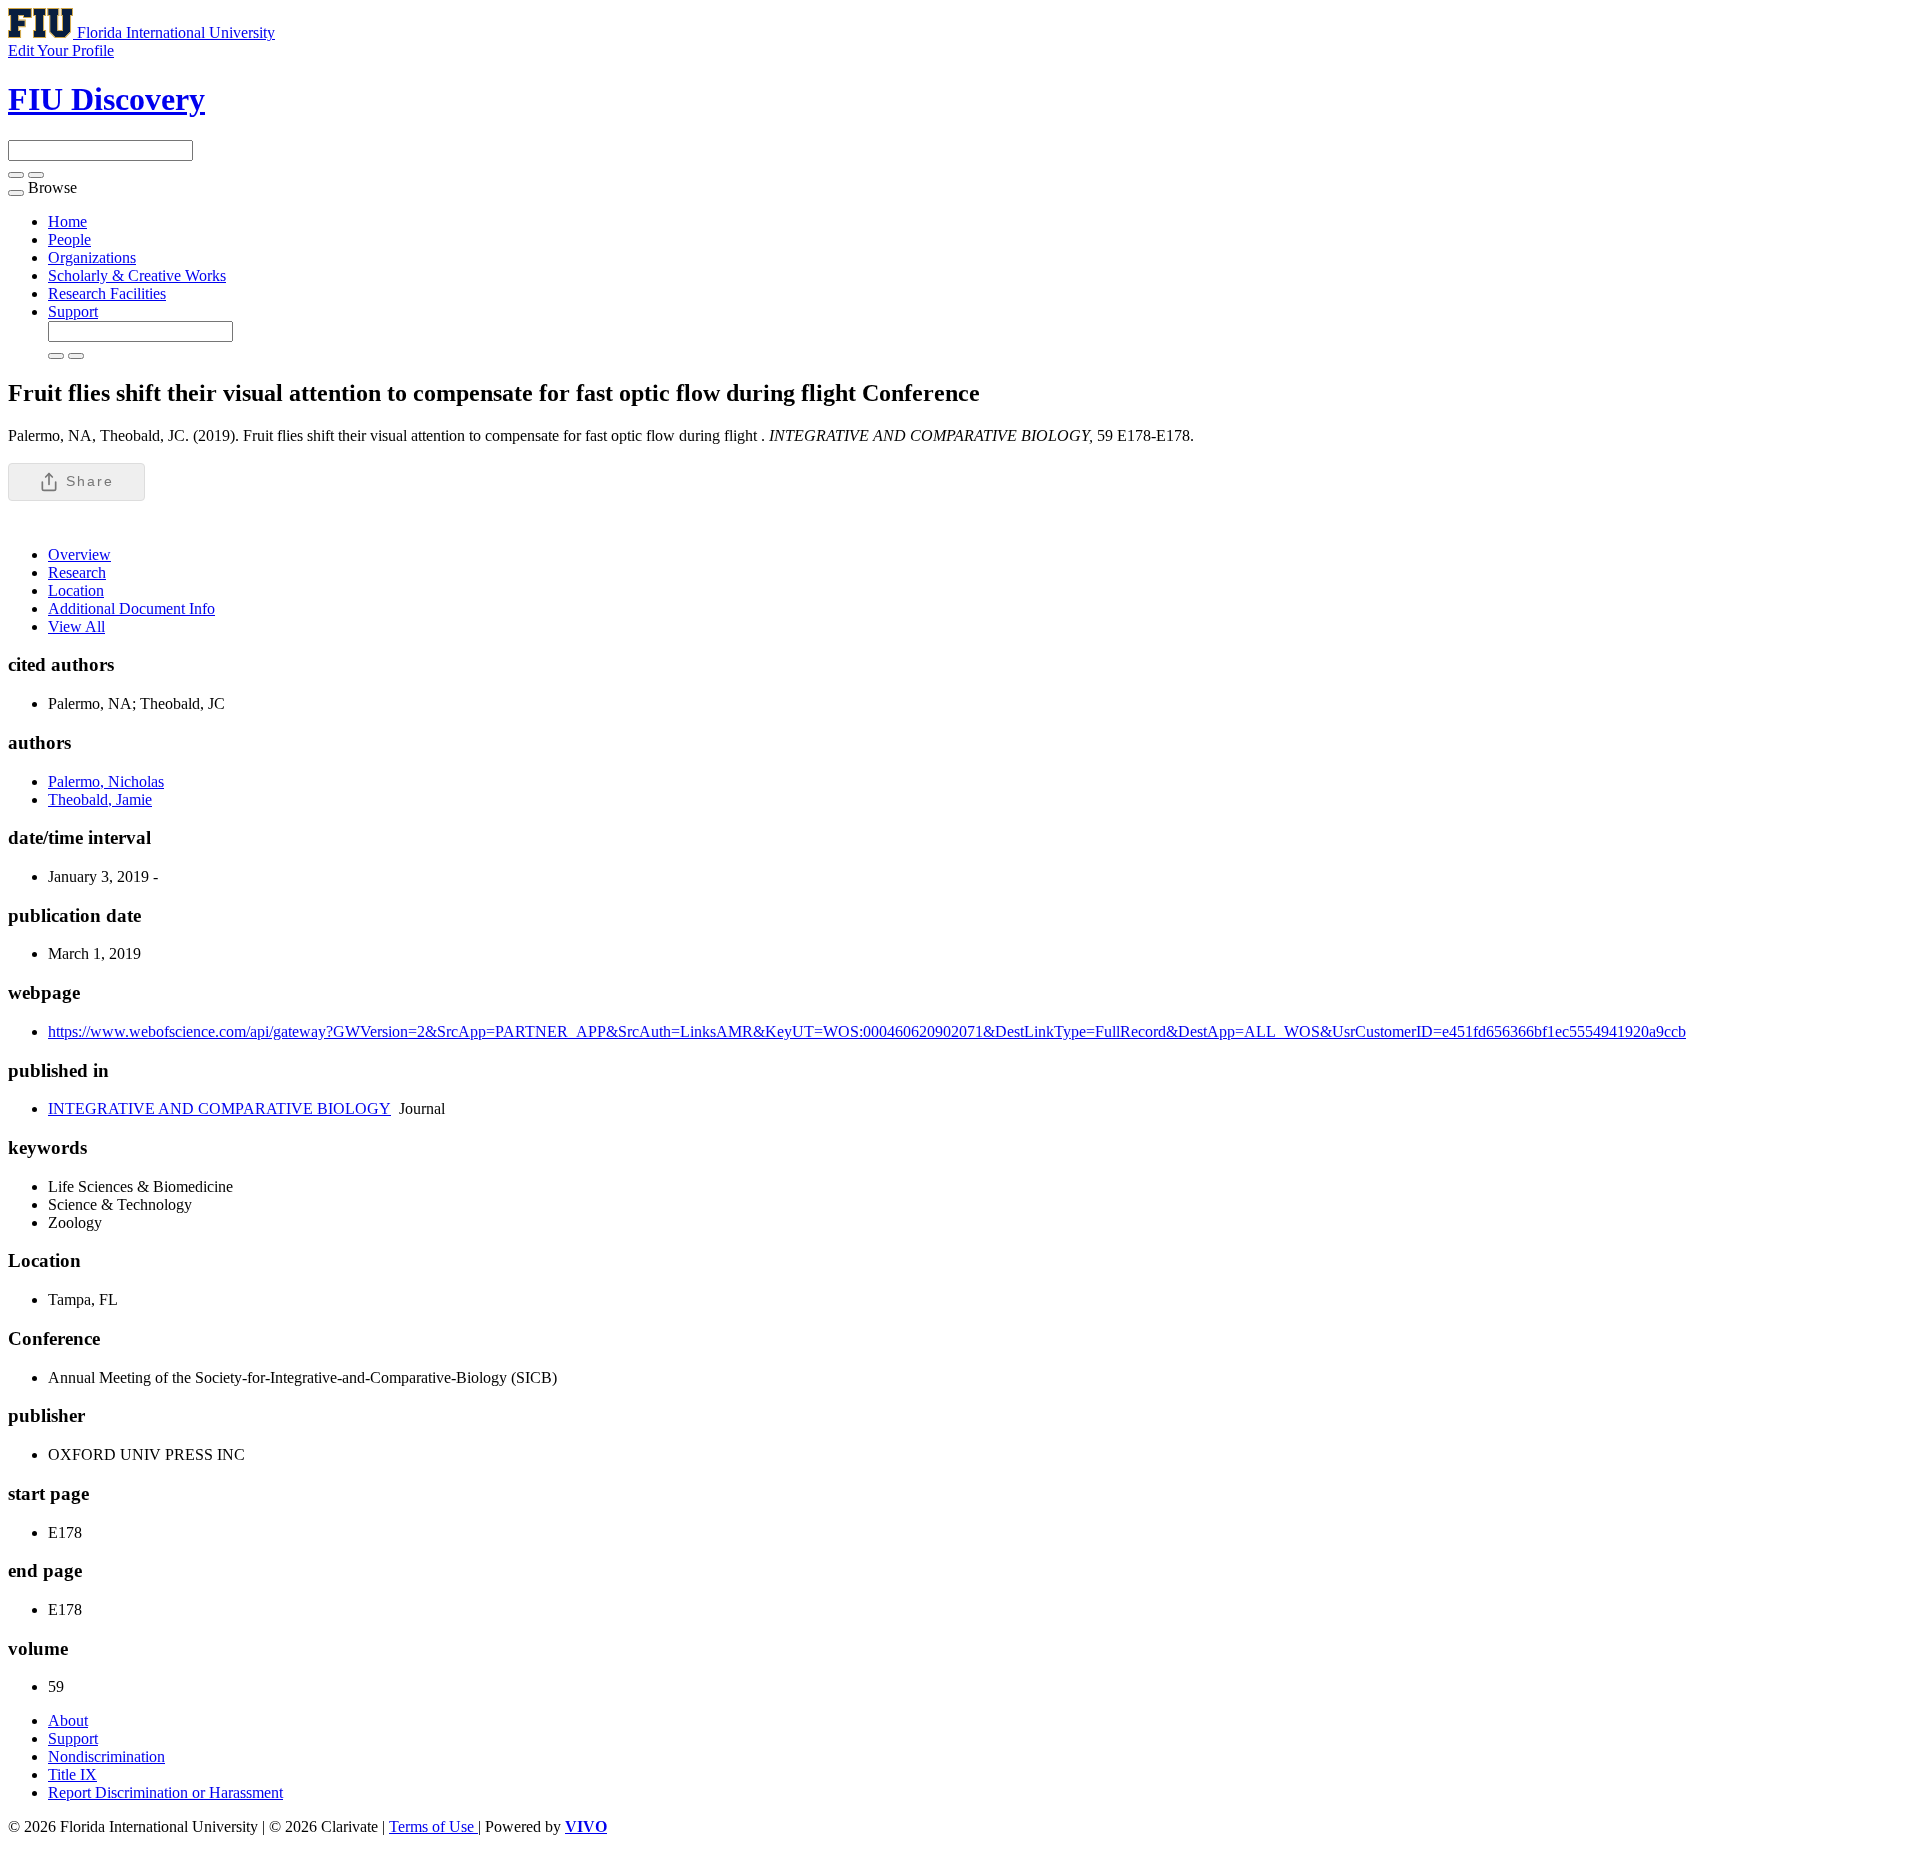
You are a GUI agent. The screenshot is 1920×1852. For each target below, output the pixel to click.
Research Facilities (107, 293)
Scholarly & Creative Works (137, 275)
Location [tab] (76, 590)
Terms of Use (433, 1826)
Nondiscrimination (106, 1756)
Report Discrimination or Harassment (165, 1792)
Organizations (92, 257)
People (69, 239)
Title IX (72, 1774)
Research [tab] (77, 572)
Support (73, 311)
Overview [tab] (79, 554)
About (68, 1720)
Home (67, 221)
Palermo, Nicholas (106, 781)
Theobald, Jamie (100, 799)
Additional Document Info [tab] (131, 608)
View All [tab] (76, 626)
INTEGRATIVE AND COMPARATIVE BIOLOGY (219, 1108)
